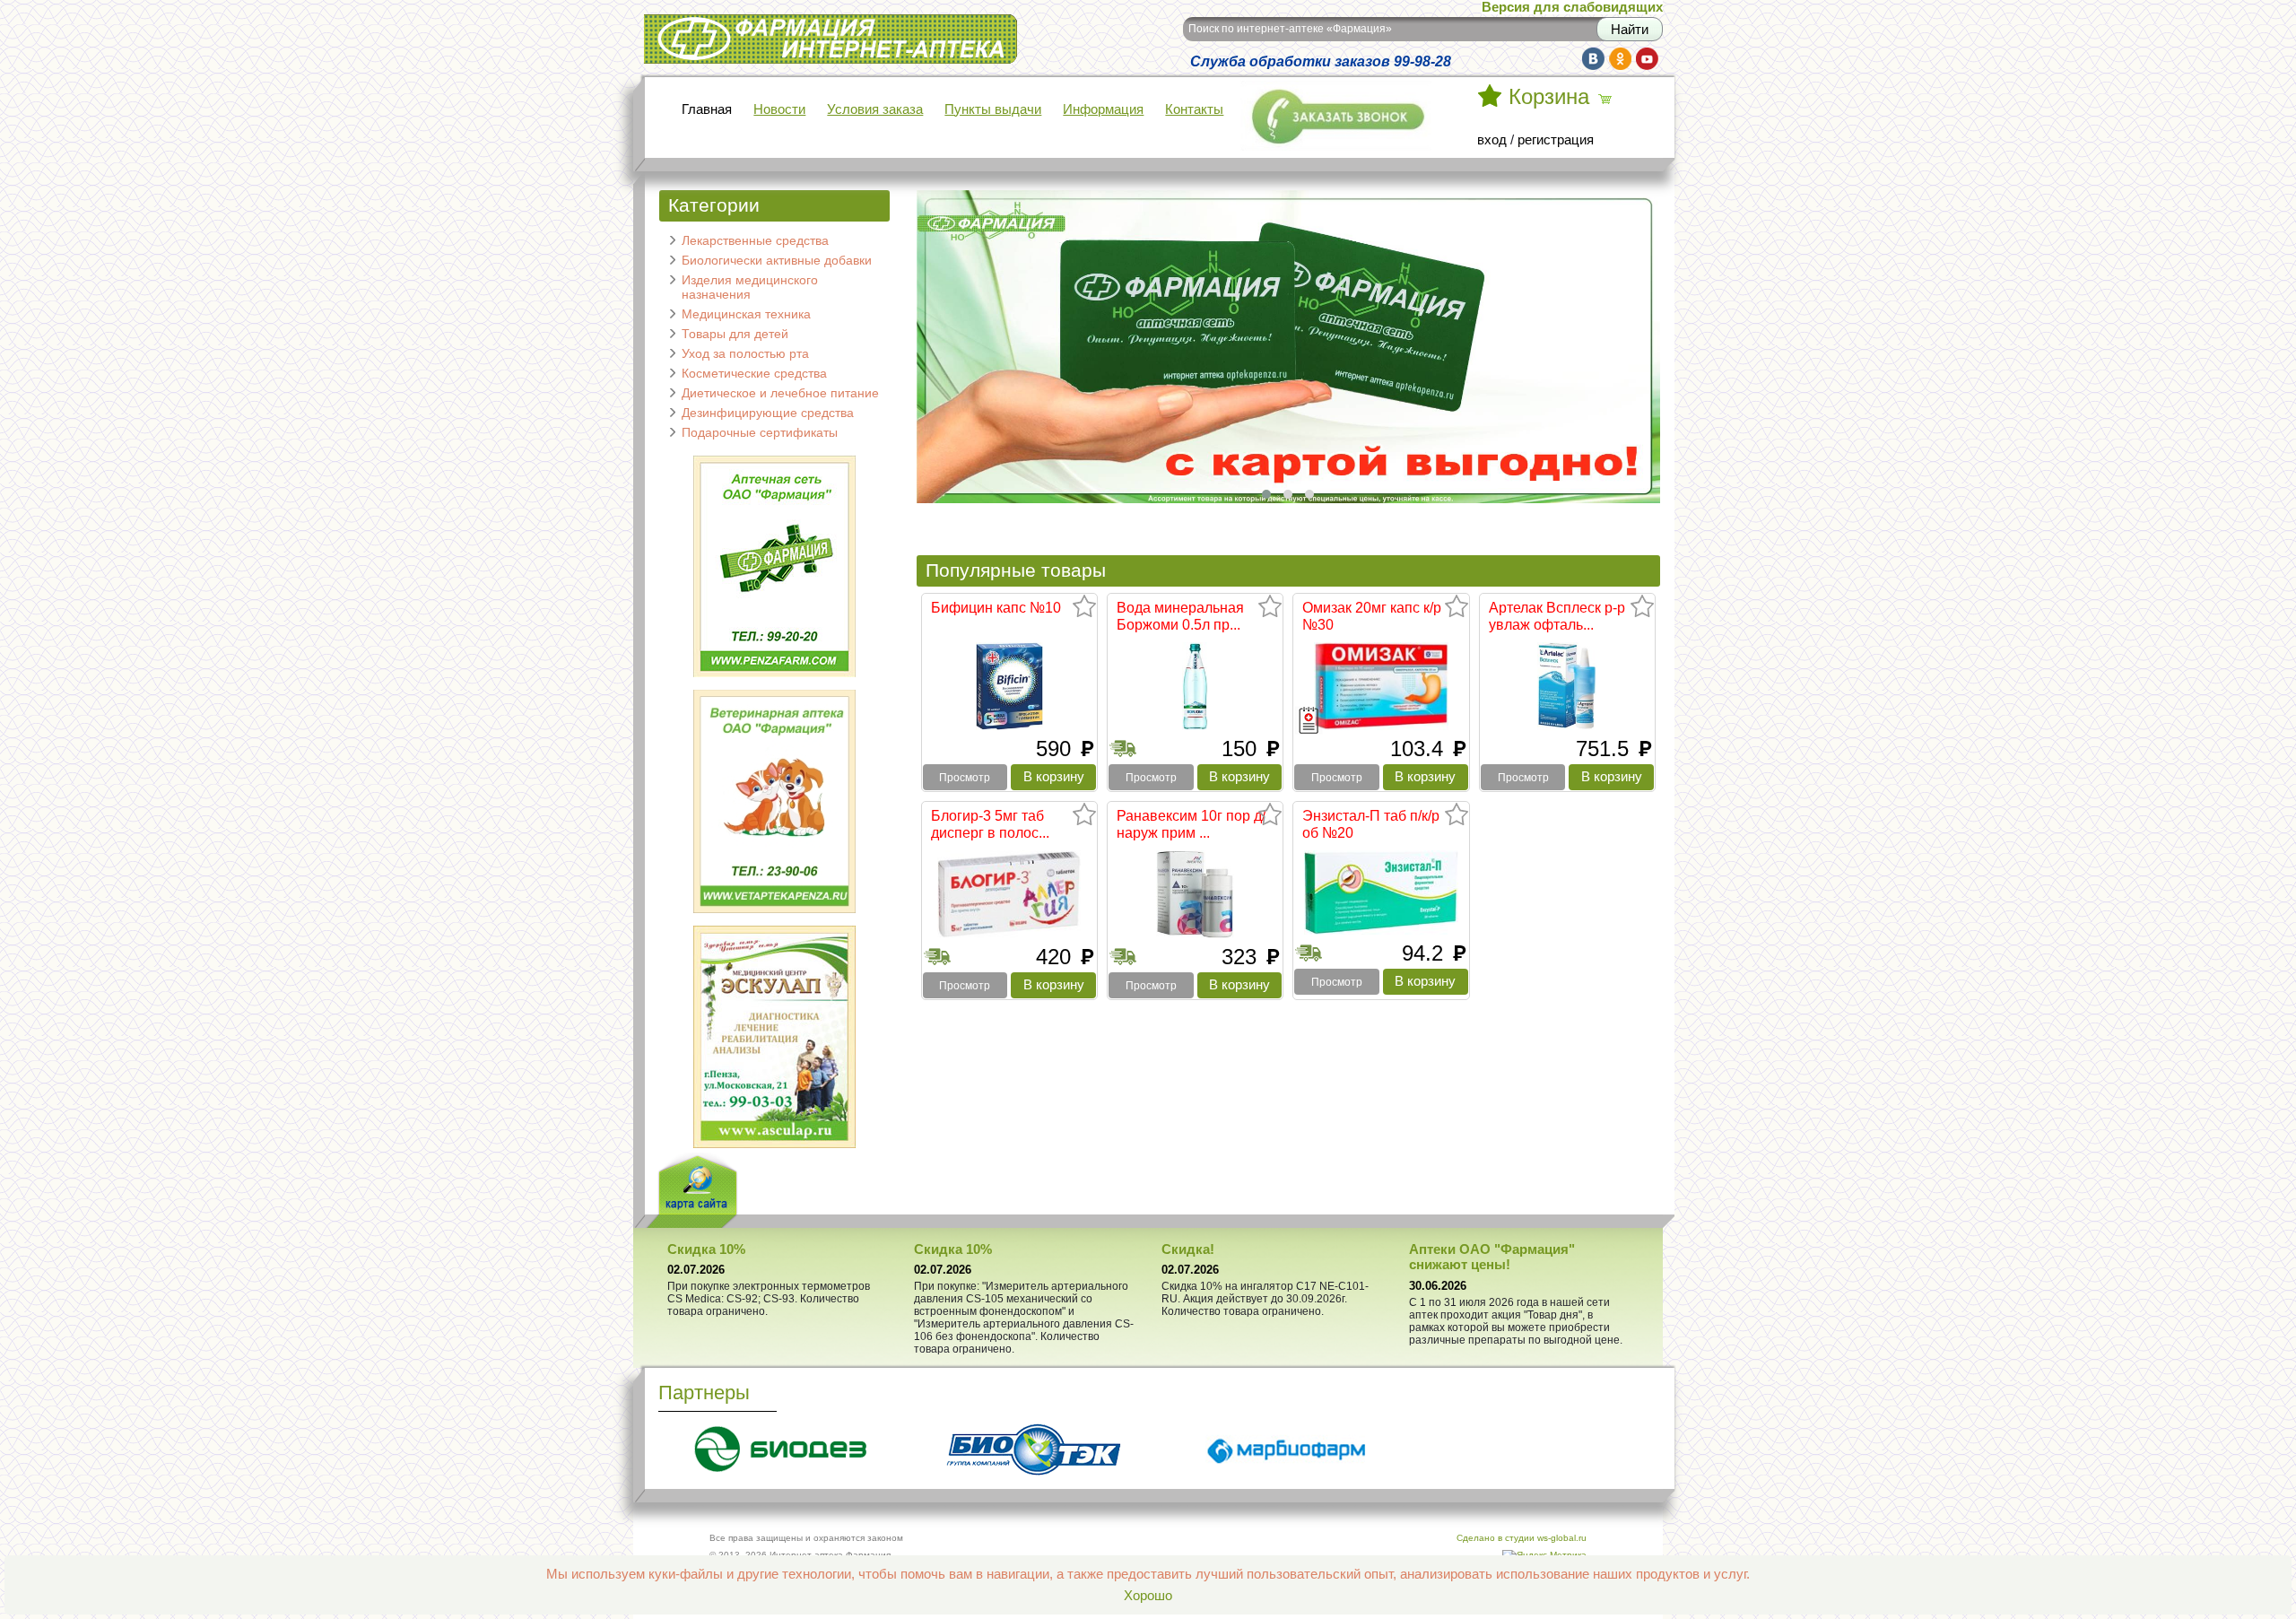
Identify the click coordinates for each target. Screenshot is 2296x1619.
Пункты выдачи (993, 109)
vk (1593, 59)
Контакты (1194, 109)
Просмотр (965, 778)
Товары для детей (735, 334)
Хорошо (1148, 1596)
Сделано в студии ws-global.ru (1522, 1538)
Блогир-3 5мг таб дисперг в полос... (990, 824)
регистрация (1556, 140)
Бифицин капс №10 (996, 607)
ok (1620, 59)
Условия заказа (875, 109)
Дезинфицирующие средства (768, 413)
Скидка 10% (706, 1249)
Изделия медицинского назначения (750, 287)
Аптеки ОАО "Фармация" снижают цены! (1492, 1258)
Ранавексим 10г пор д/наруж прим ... (1191, 824)
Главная (707, 109)
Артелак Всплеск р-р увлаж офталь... (1557, 616)
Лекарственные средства (755, 240)
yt (1647, 59)
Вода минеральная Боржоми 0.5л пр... (1180, 616)
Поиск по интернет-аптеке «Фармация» (1290, 29)
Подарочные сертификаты (760, 432)
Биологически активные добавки (777, 260)
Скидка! (1188, 1249)
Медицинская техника (746, 314)
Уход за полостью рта (745, 353)
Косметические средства (754, 373)
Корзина (1549, 97)
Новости (779, 109)
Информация (1103, 109)
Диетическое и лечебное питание (780, 393)
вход (1492, 140)
